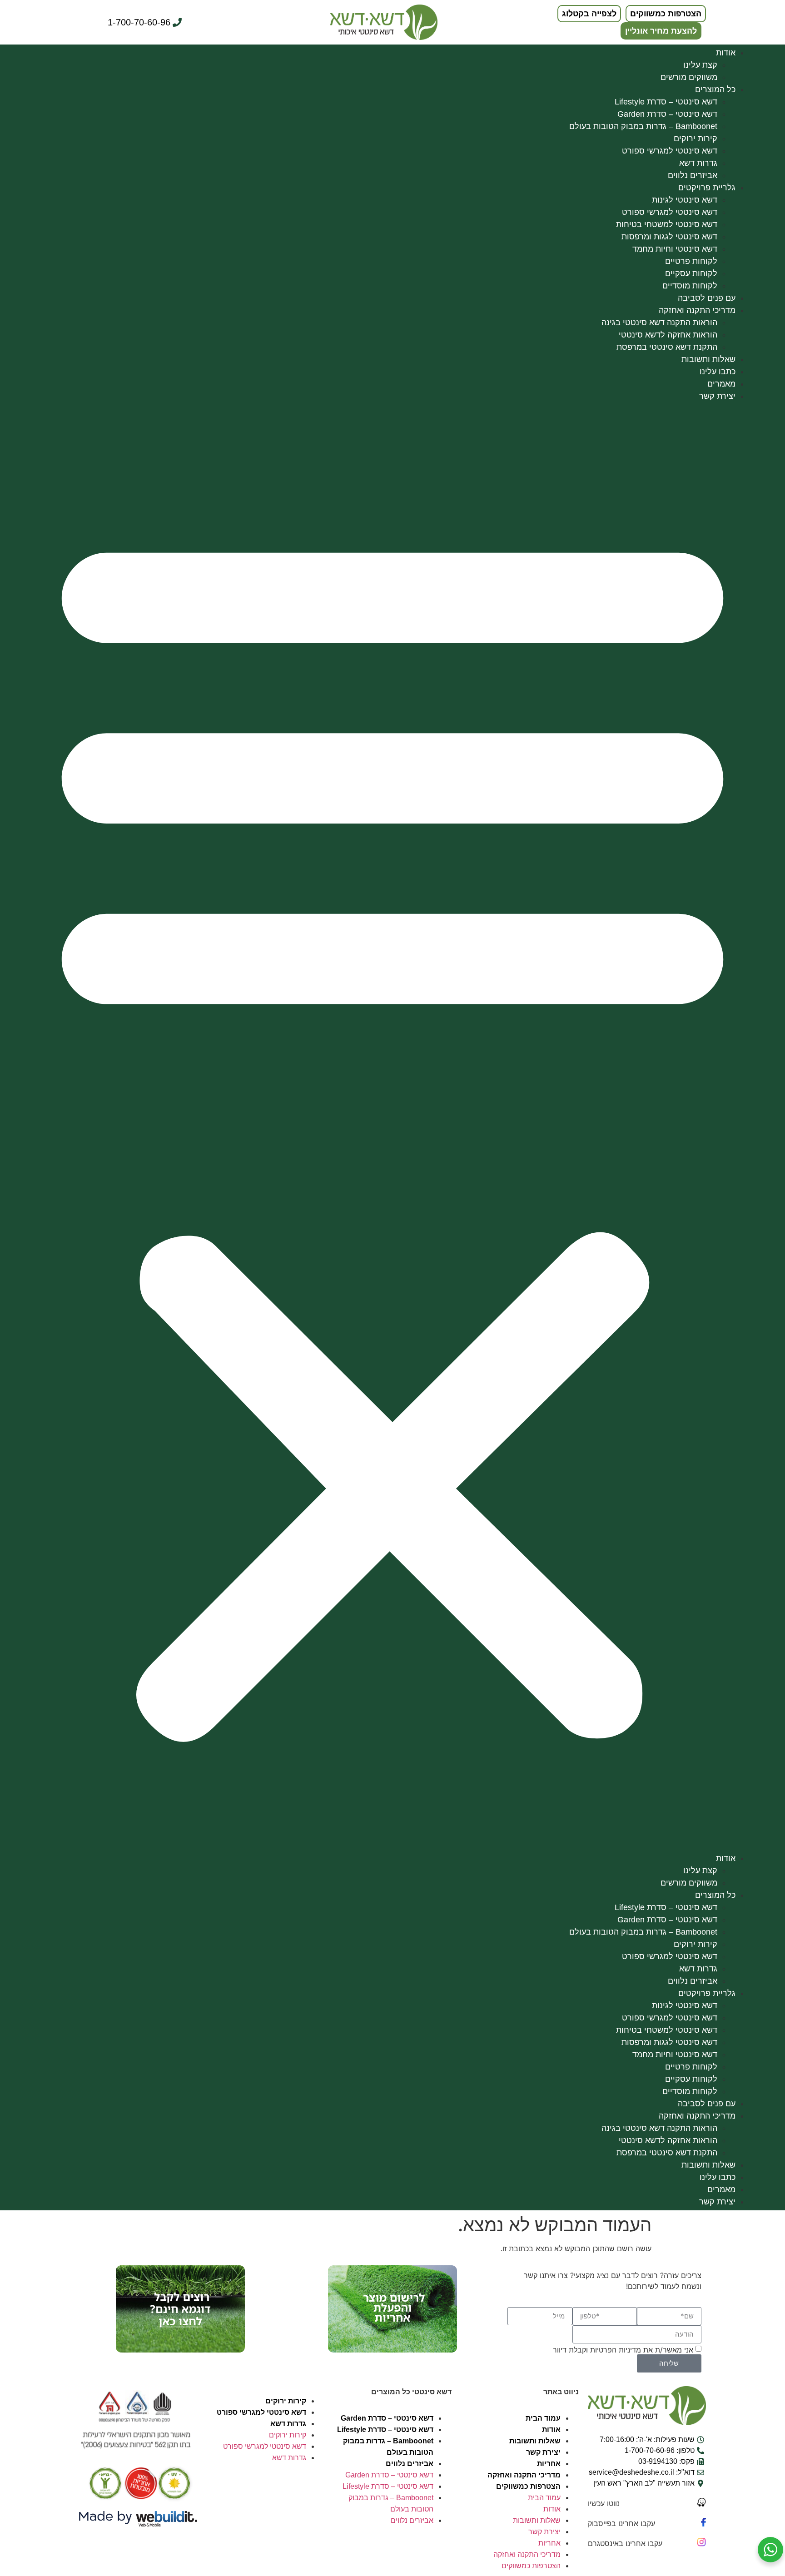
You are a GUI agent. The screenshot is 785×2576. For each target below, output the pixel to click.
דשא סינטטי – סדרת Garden (667, 114)
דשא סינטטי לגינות (685, 200)
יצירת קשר (717, 396)
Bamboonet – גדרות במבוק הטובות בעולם (643, 126)
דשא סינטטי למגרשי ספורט (670, 151)
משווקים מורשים (689, 77)
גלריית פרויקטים (707, 188)
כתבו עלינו (718, 372)
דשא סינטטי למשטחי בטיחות (667, 224)
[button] (392, 1127)
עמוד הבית (543, 2418)
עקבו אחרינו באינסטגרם (625, 2543)
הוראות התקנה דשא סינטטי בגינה (659, 323)
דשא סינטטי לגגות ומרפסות (669, 237)
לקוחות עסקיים (691, 273)
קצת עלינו (700, 65)
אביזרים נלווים (693, 175)
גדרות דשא (698, 163)
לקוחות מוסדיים (690, 286)
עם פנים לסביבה (707, 298)
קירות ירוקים (696, 139)
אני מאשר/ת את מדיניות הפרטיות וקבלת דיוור (623, 2350)
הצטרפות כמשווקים (528, 2486)
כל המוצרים (715, 89)
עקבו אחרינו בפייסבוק (621, 2523)
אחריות (549, 2464)
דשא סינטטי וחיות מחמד (675, 249)
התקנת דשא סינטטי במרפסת (667, 347)
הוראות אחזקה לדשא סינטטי (668, 335)
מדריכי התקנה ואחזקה (697, 310)
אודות (726, 53)
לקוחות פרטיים (691, 261)
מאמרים (721, 384)
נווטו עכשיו (604, 2503)
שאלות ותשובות (708, 359)
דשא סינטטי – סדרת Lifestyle (666, 102)
